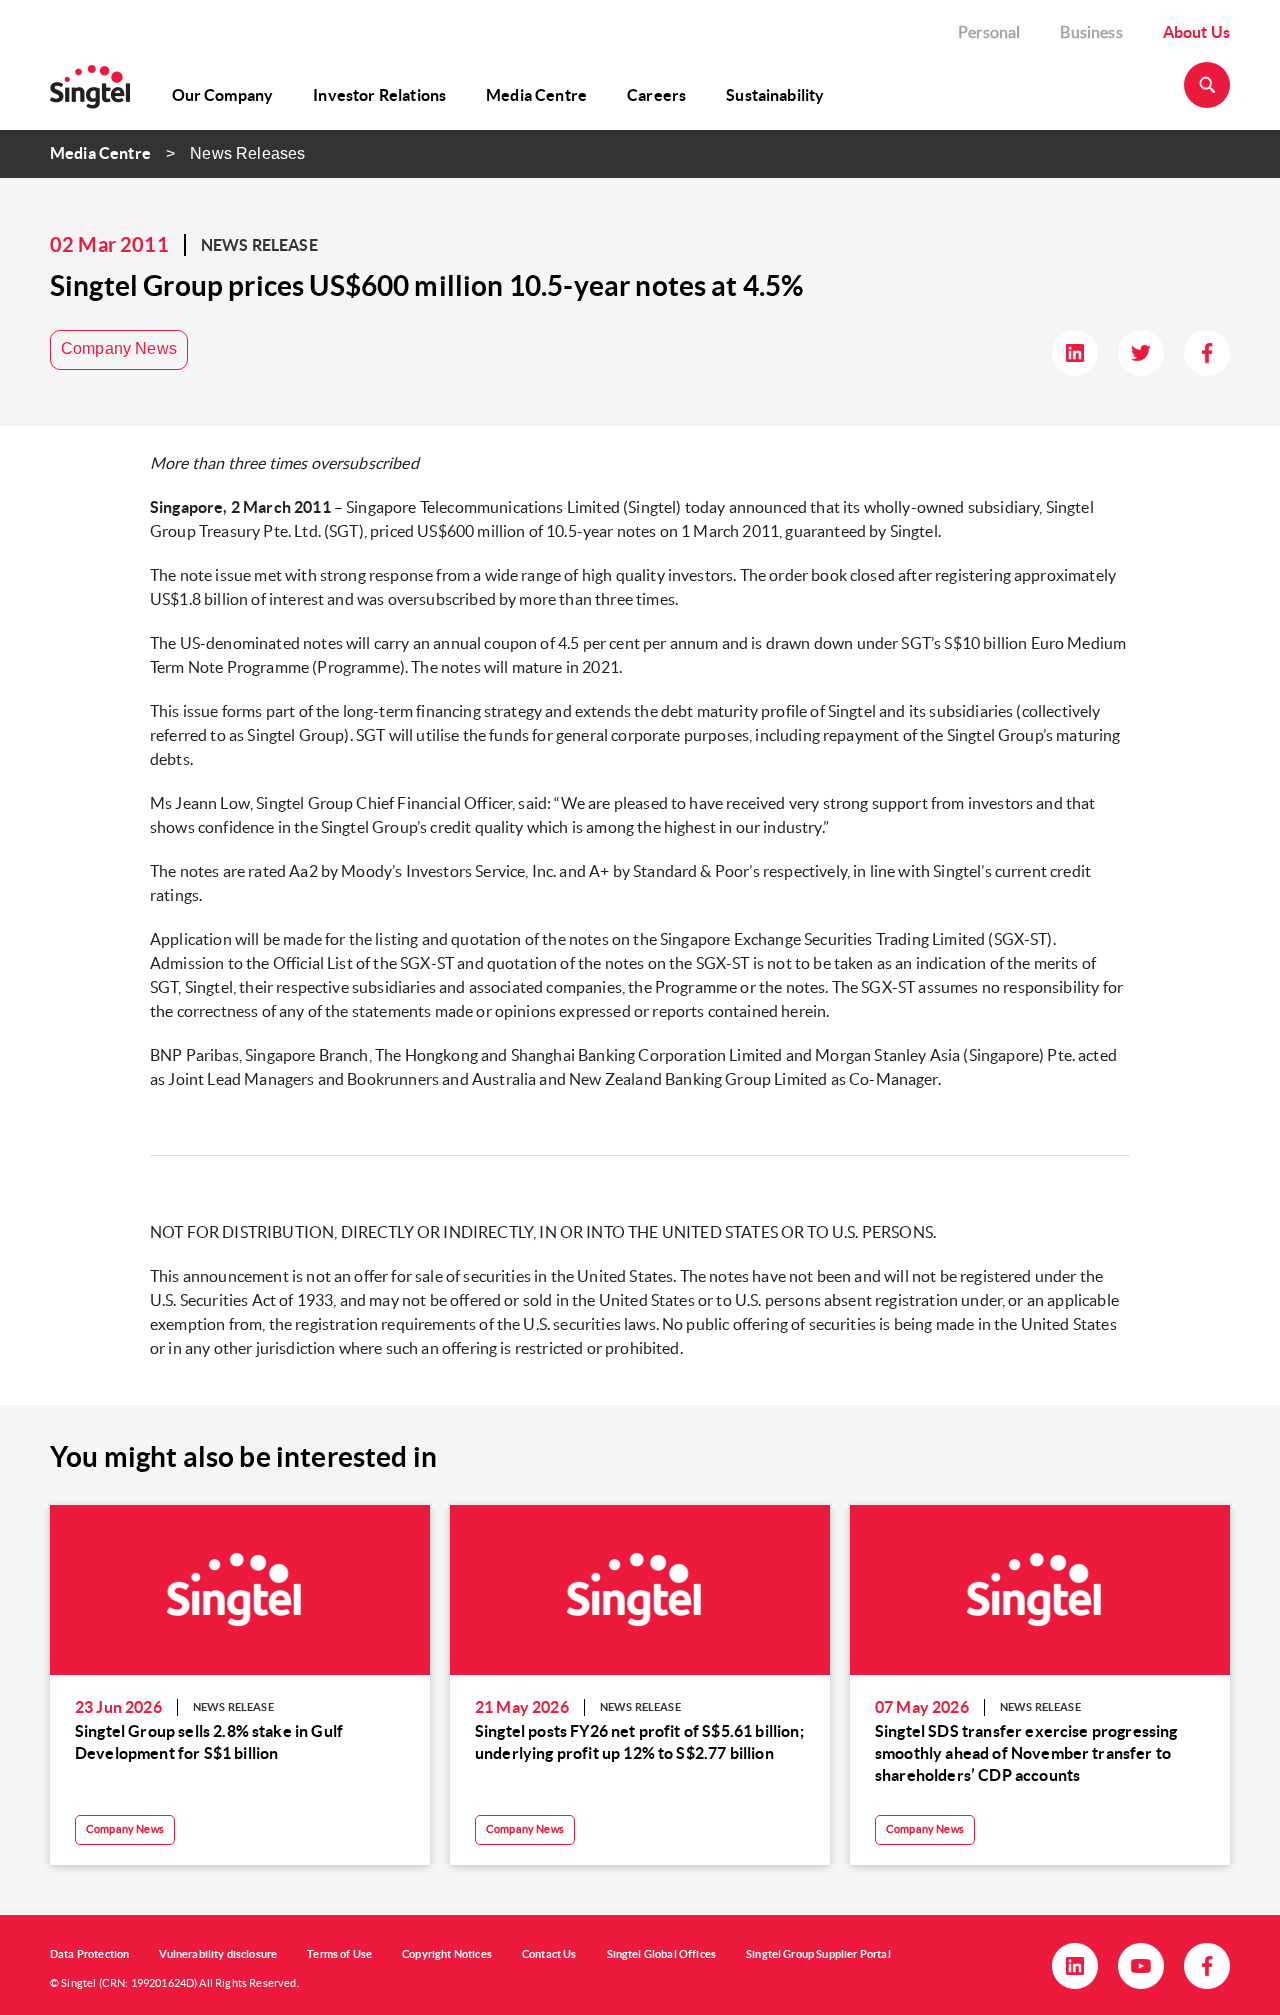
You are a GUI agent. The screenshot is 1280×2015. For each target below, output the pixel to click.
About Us (1196, 32)
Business (1091, 32)
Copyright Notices (447, 1954)
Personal (989, 32)
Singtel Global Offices (662, 1954)
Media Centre (536, 95)
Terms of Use (339, 1954)
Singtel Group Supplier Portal (818, 1954)
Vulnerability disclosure (218, 1954)
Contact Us (549, 1954)
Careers (656, 95)
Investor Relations (379, 95)
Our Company (223, 95)
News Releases (247, 153)
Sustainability (775, 95)
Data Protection (89, 1954)
